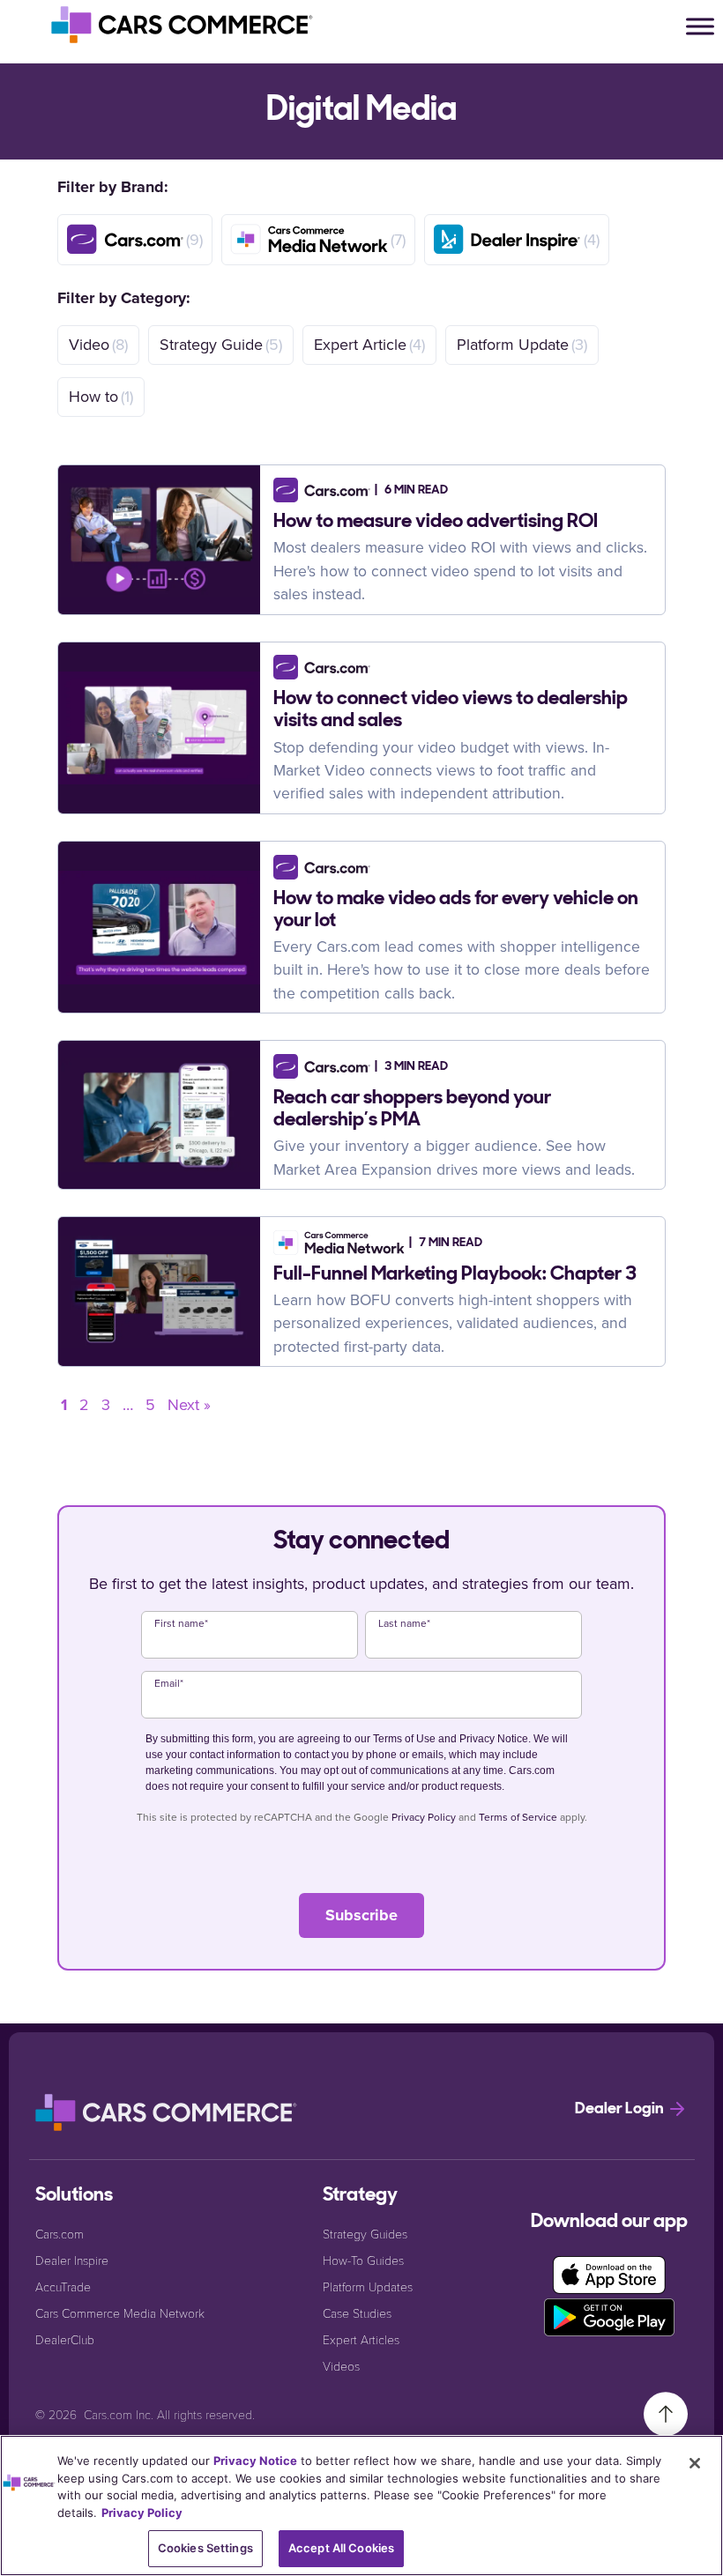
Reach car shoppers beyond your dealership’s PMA (412, 1110)
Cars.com (60, 2234)
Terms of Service (518, 1817)
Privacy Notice (494, 1739)
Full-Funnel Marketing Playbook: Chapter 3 (455, 1275)
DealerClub (65, 2339)
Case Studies (357, 2313)
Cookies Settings (205, 2548)
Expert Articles (361, 2339)
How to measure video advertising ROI (436, 522)
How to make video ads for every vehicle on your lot (456, 910)
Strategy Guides (365, 2234)
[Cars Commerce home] (183, 25)
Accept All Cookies (341, 2548)
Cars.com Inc (117, 2414)
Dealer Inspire (72, 2260)
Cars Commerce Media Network (120, 2313)
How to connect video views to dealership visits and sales (451, 710)
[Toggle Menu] (700, 26)
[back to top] (666, 2413)
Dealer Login (621, 2110)
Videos (341, 2366)
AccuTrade (63, 2286)
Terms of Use (404, 1739)
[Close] (695, 2463)
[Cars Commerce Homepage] (168, 2112)
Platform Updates (368, 2286)
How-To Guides (363, 2260)
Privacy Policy (424, 1817)
